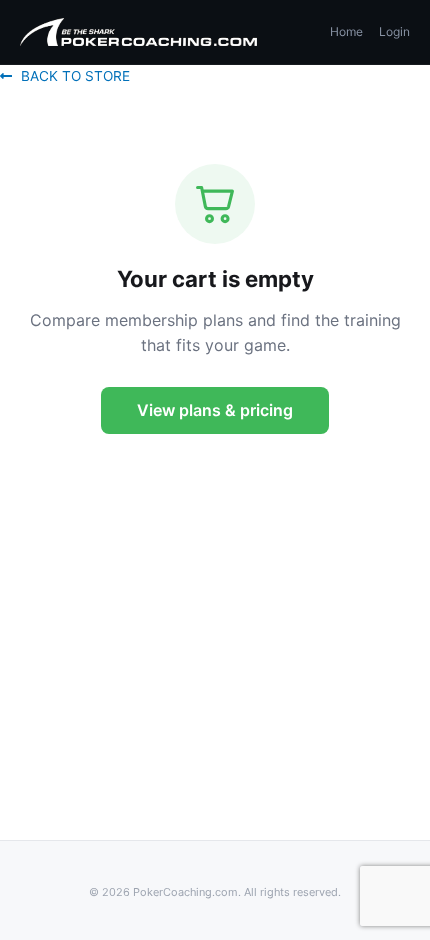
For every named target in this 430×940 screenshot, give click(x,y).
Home (346, 31)
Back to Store (75, 76)
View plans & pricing (215, 410)
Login (394, 31)
